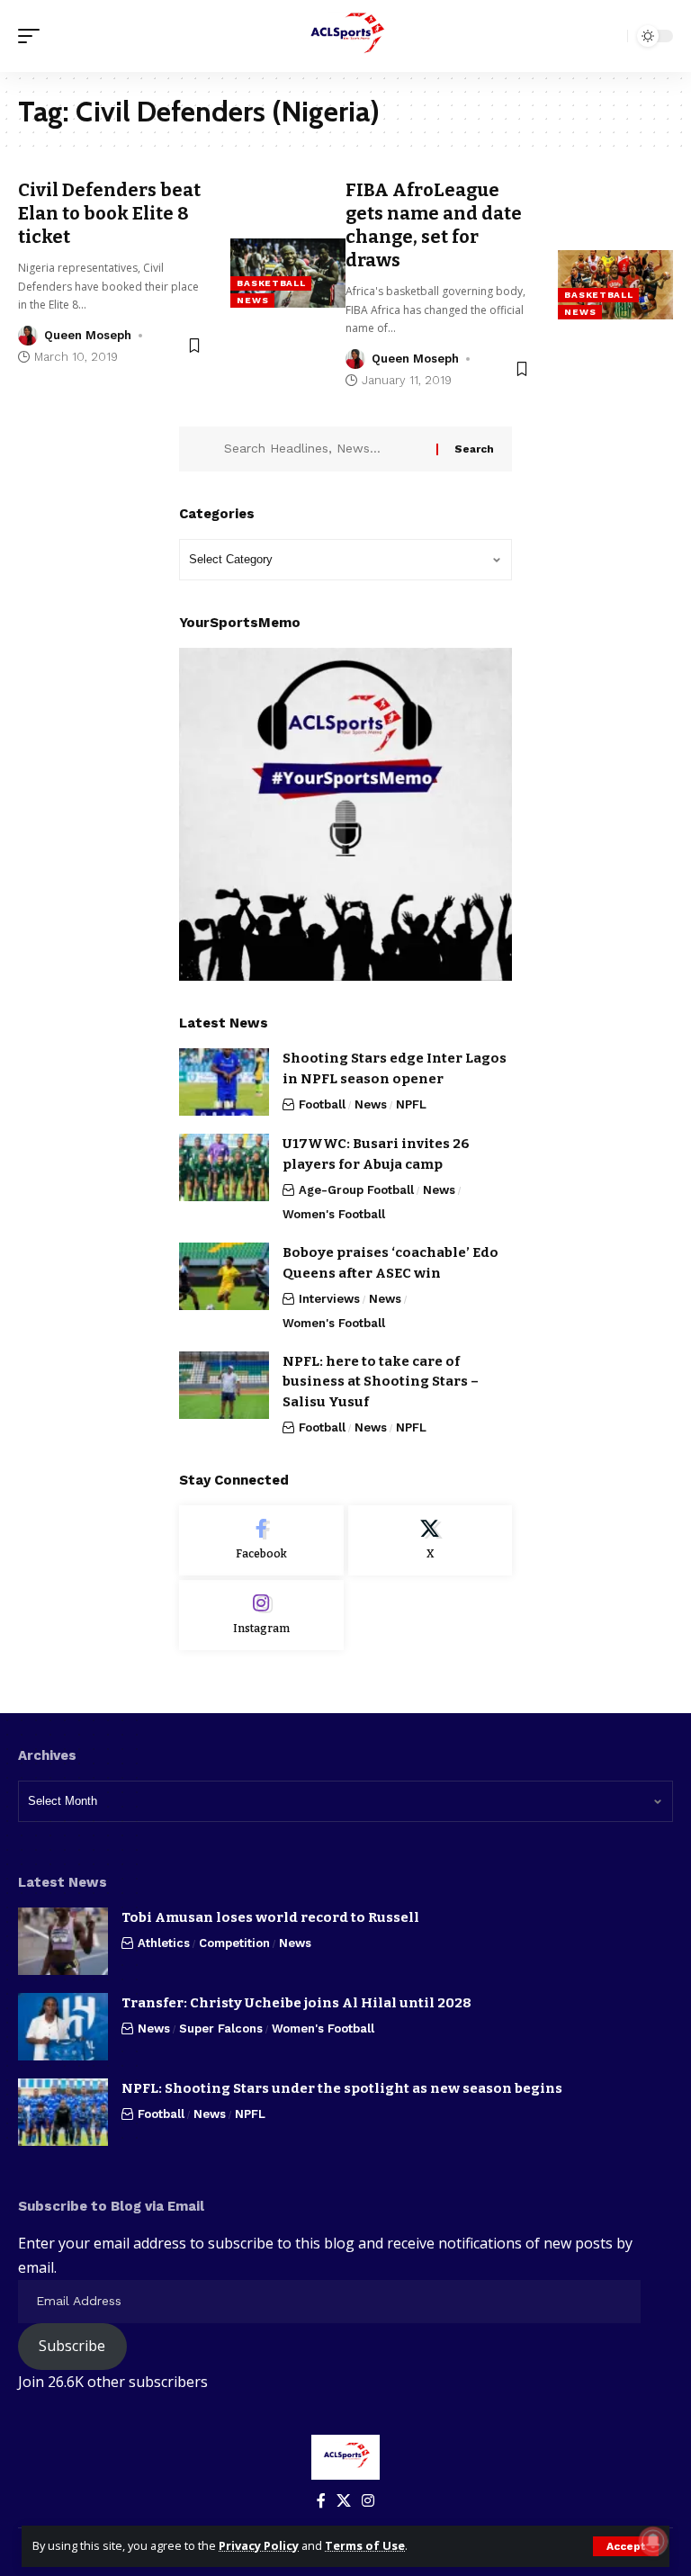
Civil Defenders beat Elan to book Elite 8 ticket (109, 213)
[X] (431, 1540)
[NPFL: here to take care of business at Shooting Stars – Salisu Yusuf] (224, 1385)
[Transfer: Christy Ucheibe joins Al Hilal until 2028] (63, 2027)
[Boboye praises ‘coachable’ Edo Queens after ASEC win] (224, 1276)
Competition (234, 1943)
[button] (626, 2546)
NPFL (411, 1104)
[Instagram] (261, 1615)
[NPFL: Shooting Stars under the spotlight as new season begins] (63, 2112)
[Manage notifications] (653, 2541)
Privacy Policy (259, 2545)
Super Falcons (221, 2028)
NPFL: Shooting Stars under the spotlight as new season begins (342, 2088)
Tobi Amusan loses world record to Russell (270, 1917)
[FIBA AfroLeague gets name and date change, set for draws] (615, 285)
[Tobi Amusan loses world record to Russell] (63, 1941)
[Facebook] (261, 1540)
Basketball (271, 283)
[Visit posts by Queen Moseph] (28, 336)
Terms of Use (365, 2545)
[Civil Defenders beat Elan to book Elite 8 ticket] (288, 273)
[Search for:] (323, 449)
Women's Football (334, 1214)
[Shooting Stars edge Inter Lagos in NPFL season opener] (224, 1082)
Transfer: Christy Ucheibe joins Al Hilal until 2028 (296, 2003)
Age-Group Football (356, 1190)
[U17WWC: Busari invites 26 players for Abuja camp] (224, 1167)
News (252, 300)
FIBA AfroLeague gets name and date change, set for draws (434, 225)
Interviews (329, 1299)
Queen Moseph (88, 335)
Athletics (164, 1943)
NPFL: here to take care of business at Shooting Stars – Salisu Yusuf (381, 1382)
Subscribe (72, 2346)
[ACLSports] (345, 36)
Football (322, 1104)
